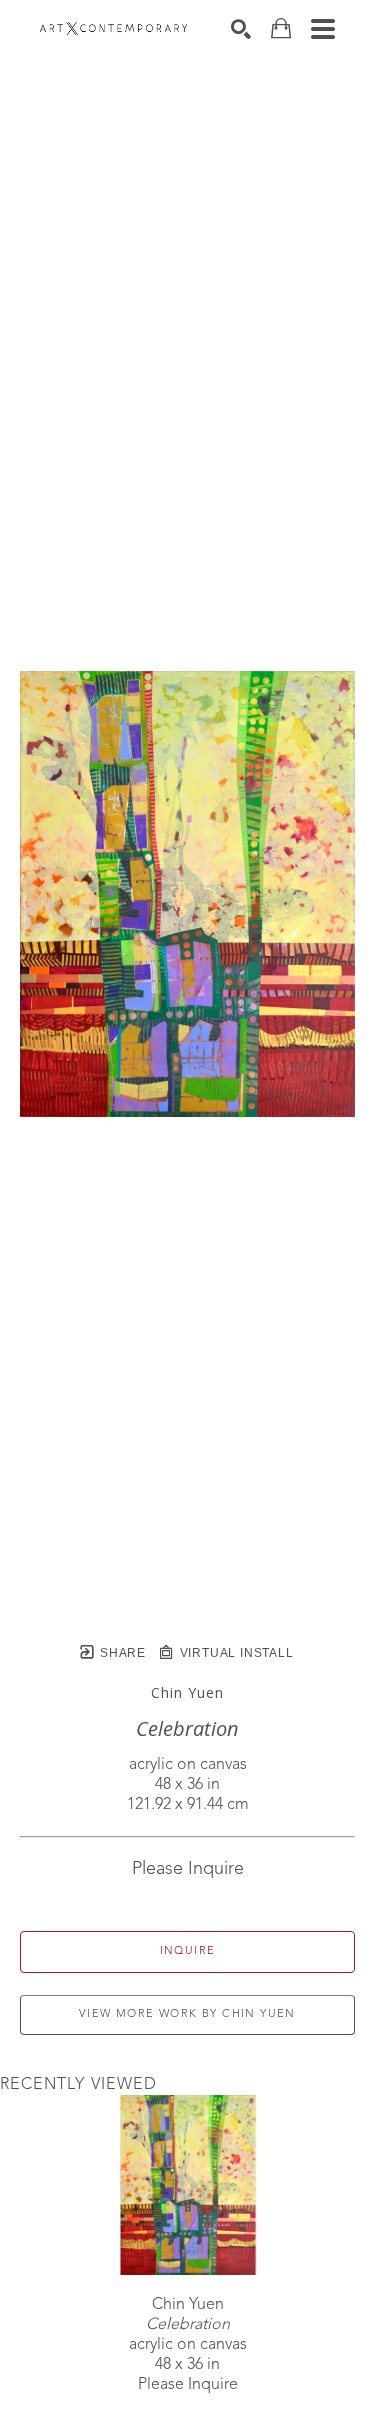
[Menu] (323, 29)
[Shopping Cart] (281, 28)
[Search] (241, 29)
